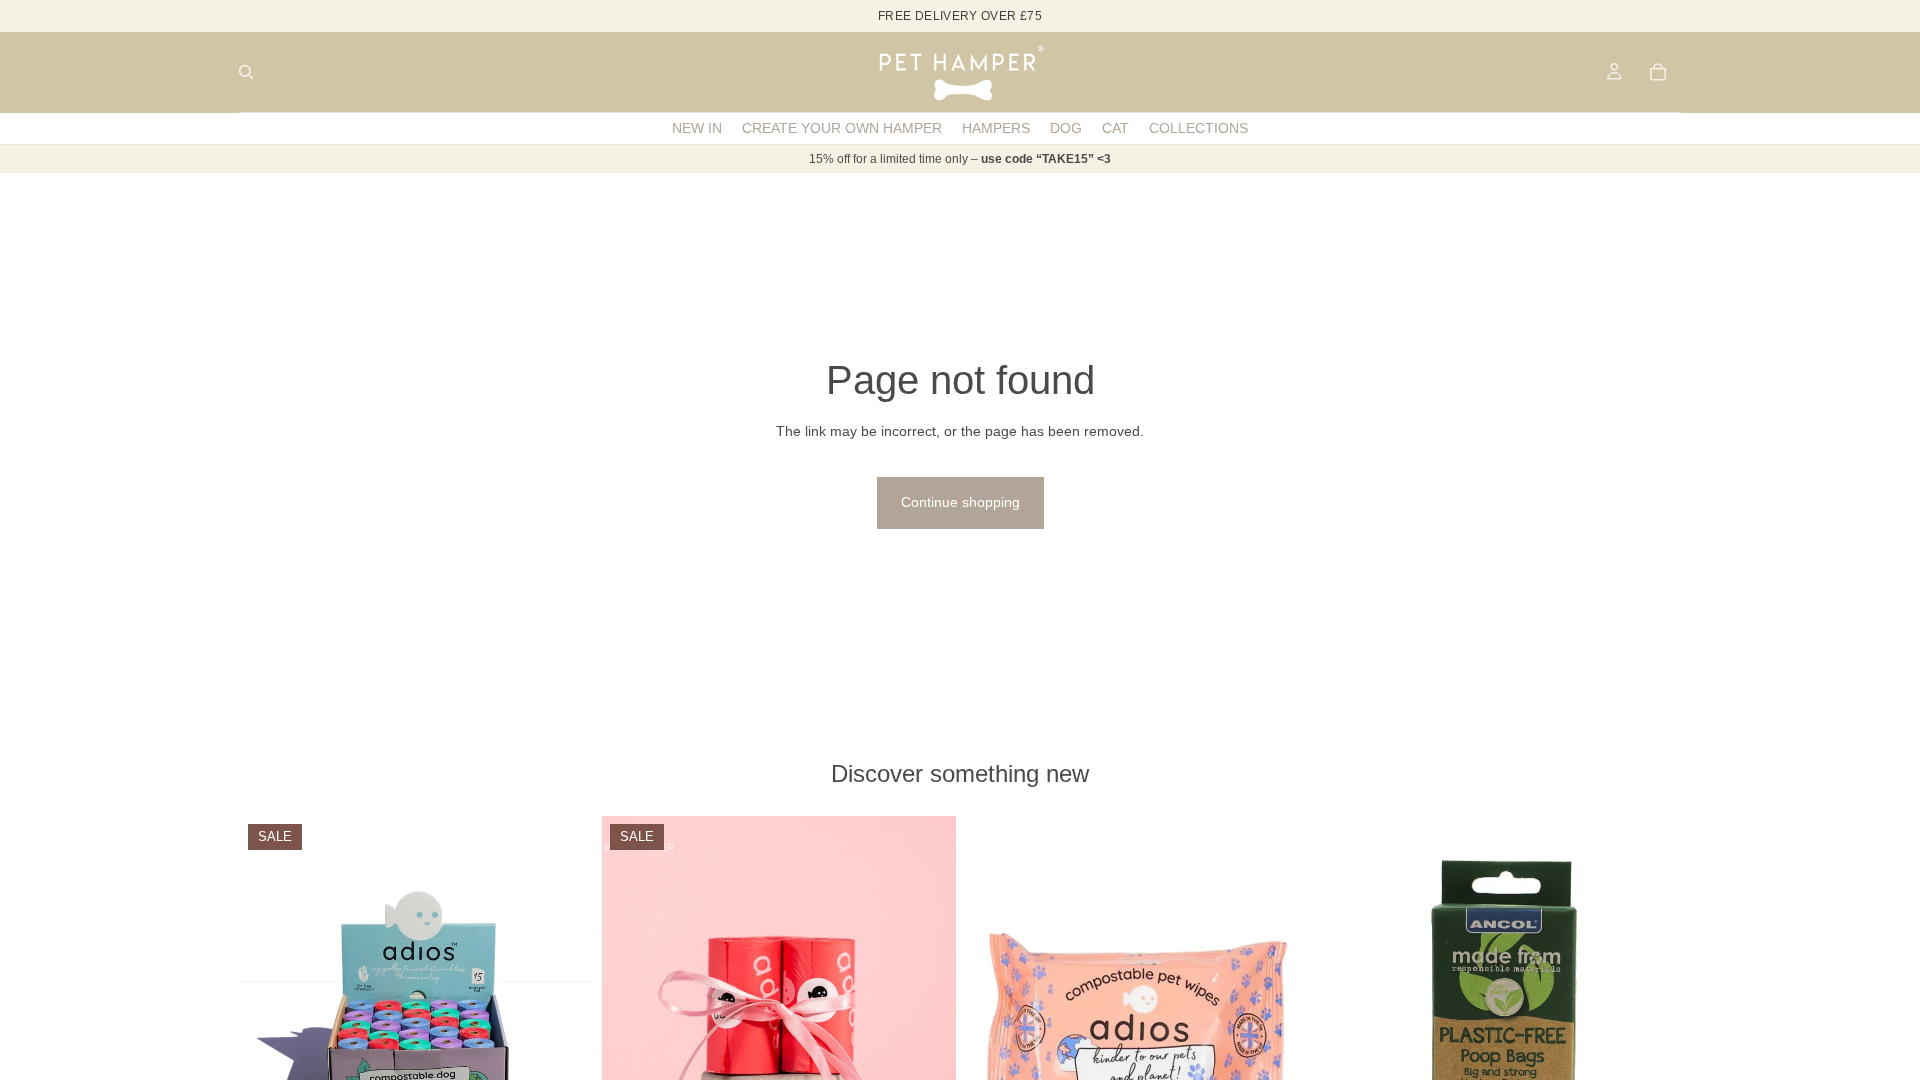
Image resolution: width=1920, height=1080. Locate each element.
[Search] (246, 72)
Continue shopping (960, 502)
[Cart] (1658, 72)
